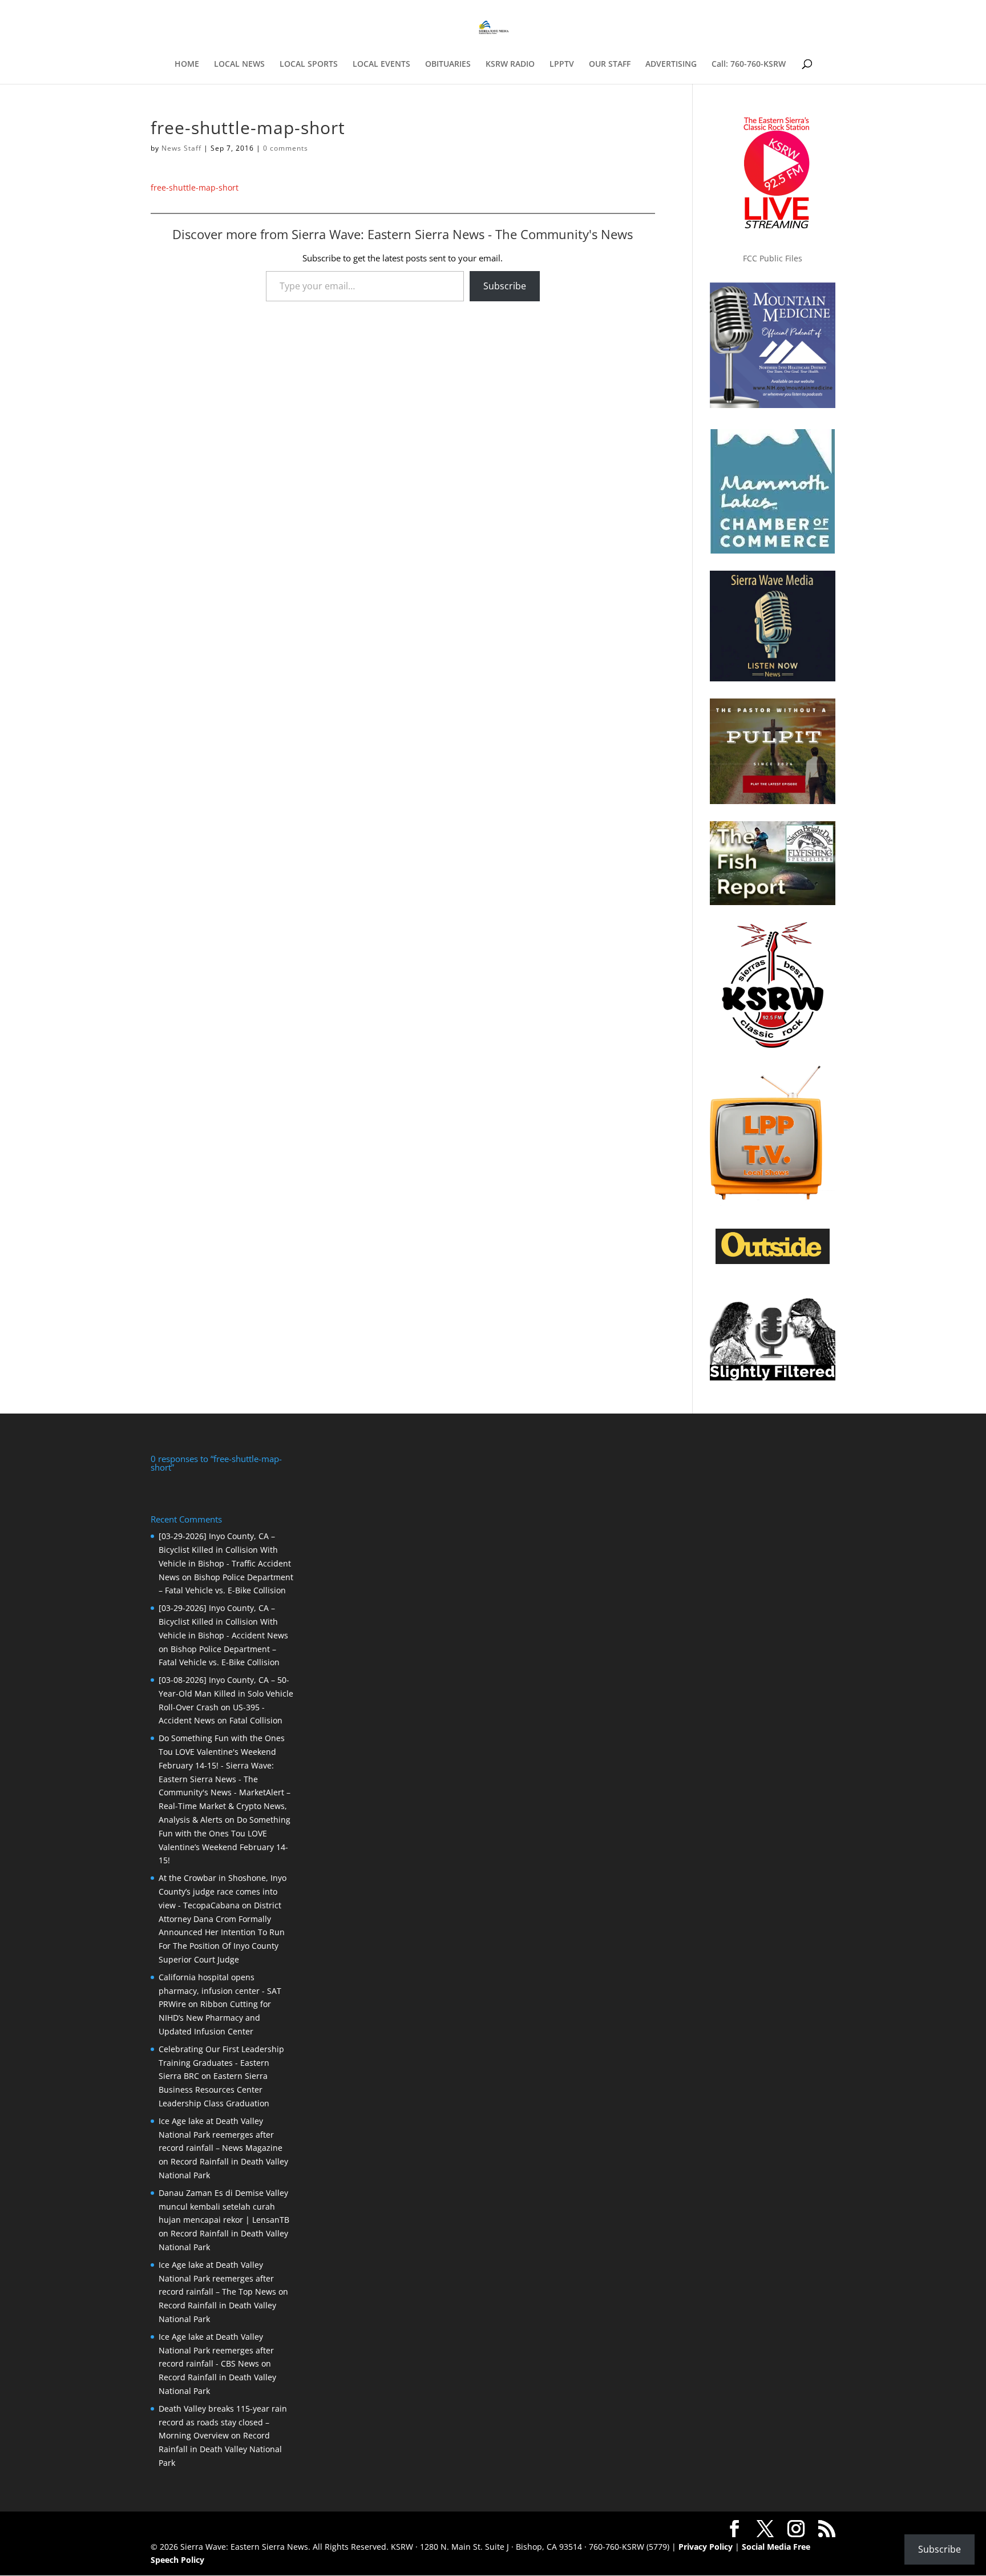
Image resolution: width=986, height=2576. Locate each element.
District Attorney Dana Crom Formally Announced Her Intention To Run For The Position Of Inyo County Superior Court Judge (222, 1932)
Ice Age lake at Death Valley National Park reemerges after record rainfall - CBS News (216, 2350)
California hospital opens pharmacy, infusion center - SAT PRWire (220, 1991)
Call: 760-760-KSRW (749, 64)
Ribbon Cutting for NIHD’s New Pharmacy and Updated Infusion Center (215, 2018)
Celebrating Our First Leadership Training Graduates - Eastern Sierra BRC (221, 2063)
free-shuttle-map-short (195, 187)
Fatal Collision (256, 1720)
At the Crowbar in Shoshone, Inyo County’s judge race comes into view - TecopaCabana (223, 1891)
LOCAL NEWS (239, 64)
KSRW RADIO (510, 64)
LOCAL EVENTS (381, 64)
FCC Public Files (773, 258)
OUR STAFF (610, 64)
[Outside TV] (773, 1262)
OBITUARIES (448, 64)
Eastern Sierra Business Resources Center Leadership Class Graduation (214, 2090)
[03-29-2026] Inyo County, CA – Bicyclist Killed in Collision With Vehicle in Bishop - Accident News (223, 1622)
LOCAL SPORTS (309, 64)
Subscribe (505, 286)
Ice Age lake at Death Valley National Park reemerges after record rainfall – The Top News (217, 2278)
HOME (187, 64)
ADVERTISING (671, 64)
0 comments (286, 148)
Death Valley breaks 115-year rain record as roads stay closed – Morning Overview (223, 2422)
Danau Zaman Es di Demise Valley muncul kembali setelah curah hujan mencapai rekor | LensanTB (224, 2206)
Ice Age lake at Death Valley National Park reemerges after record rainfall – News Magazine (221, 2135)
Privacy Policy (706, 2547)
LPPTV (562, 64)
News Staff (181, 148)
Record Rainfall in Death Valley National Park (220, 2449)
